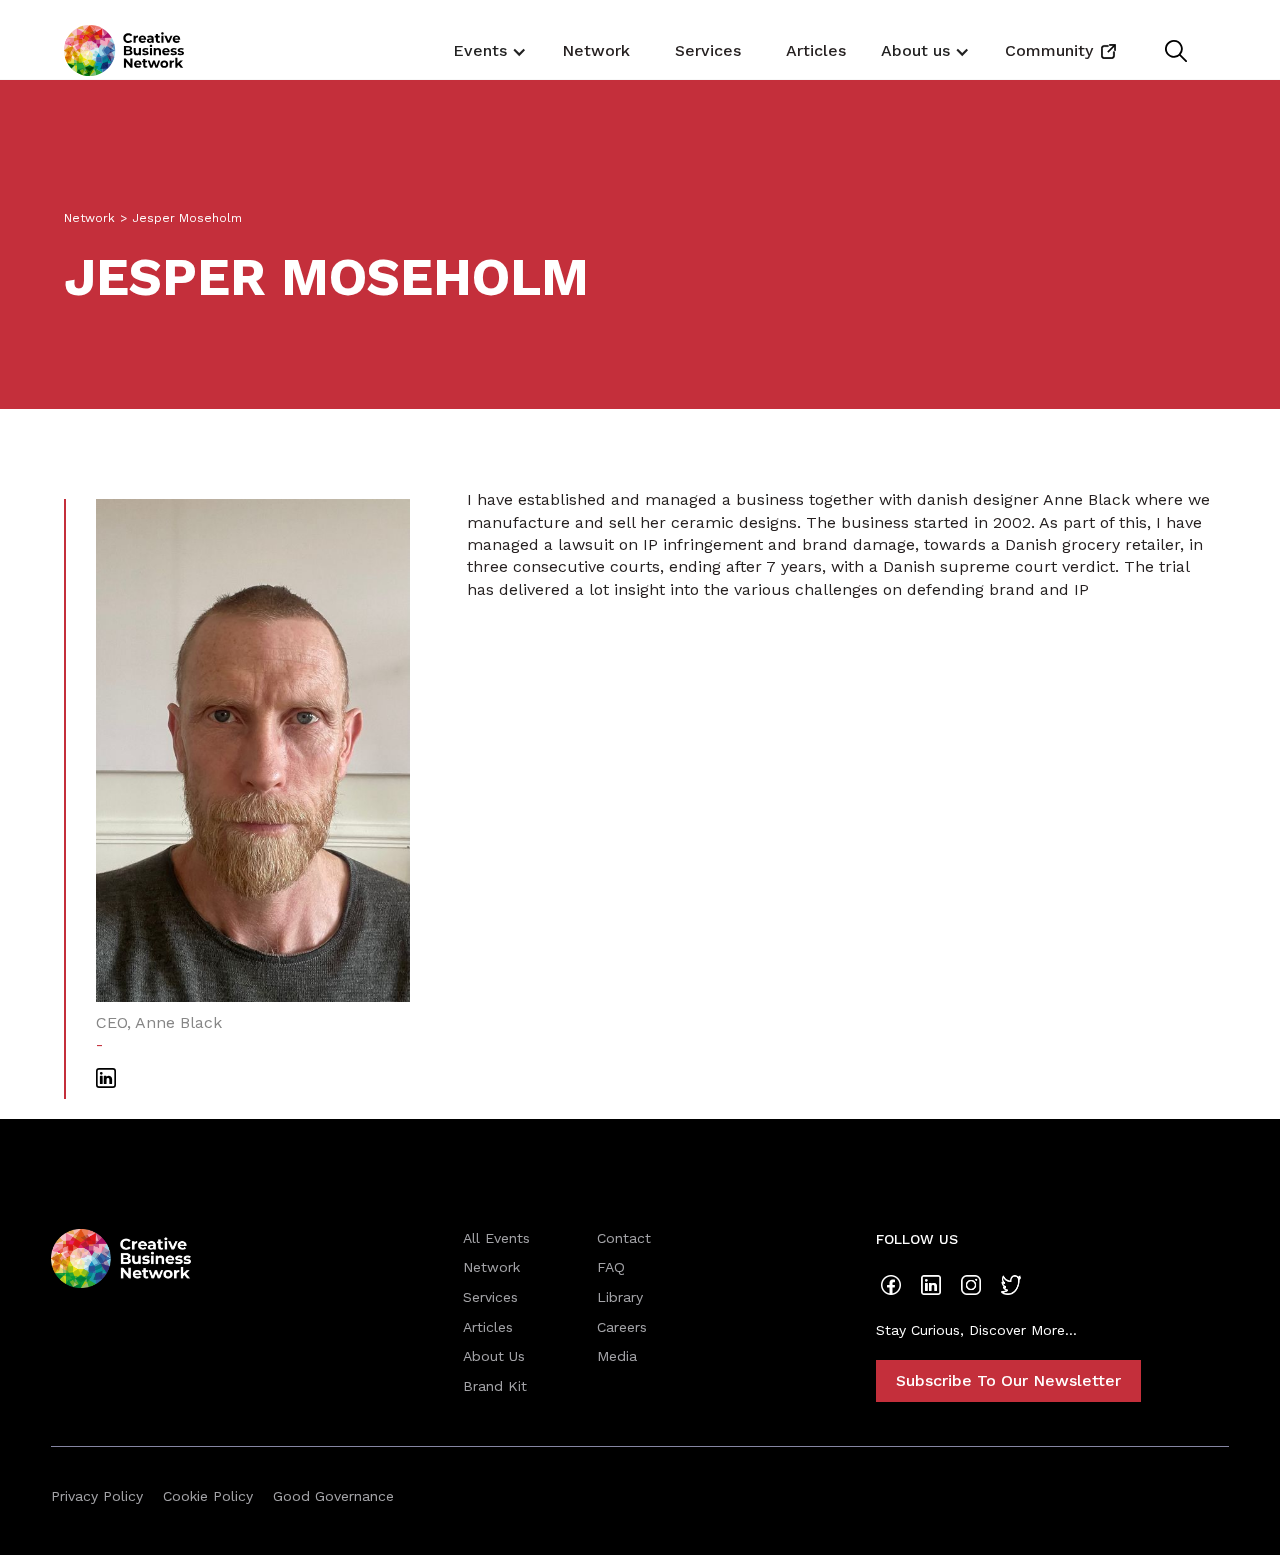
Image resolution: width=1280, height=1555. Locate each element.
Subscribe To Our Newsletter (1008, 1380)
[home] (124, 50)
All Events (496, 1238)
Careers (622, 1327)
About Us (494, 1356)
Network (596, 50)
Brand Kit (495, 1386)
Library (620, 1297)
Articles (816, 50)
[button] (487, 50)
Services (708, 50)
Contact (624, 1238)
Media (617, 1356)
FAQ (611, 1267)
